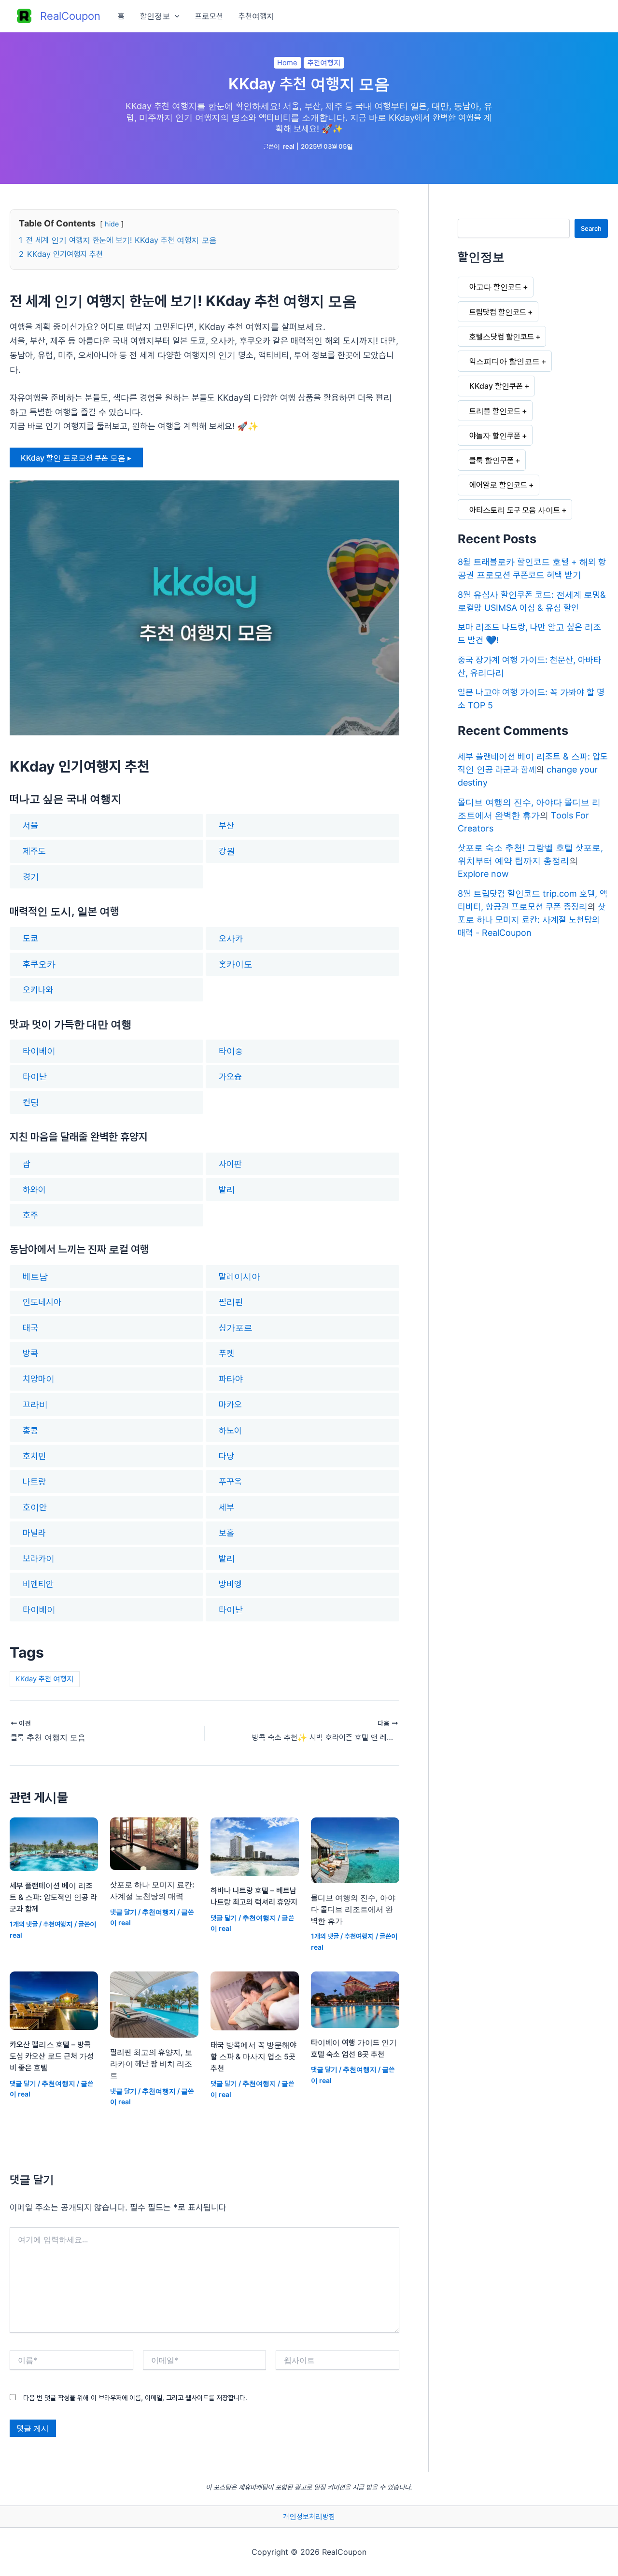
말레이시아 (239, 1276)
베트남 (35, 1276)
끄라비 (35, 1404)
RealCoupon (70, 16)
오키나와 (38, 990)
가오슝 (230, 1077)
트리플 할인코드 (495, 411)
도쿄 (30, 938)
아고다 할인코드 (495, 287)
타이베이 (39, 1051)
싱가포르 (236, 1328)
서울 (30, 825)
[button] (175, 16)
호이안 (35, 1507)
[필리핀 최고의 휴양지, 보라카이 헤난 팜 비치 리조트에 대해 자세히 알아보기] (154, 2004)
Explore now (483, 874)
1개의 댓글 (24, 1924)
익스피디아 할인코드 (505, 361)
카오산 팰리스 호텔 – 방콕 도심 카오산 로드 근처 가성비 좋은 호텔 (52, 2056)
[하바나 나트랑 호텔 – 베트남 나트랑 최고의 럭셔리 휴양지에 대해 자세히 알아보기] (255, 1846)
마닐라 (34, 1533)
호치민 (34, 1456)
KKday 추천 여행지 (45, 1679)
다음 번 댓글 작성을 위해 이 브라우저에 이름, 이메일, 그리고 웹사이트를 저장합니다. (135, 2398)
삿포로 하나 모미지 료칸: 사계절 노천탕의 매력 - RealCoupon (532, 920)
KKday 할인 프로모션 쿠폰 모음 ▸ (76, 458)
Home (287, 63)
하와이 (34, 1189)
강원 (227, 851)
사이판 (230, 1164)
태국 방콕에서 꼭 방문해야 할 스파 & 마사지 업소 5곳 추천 (253, 2056)
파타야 (231, 1379)
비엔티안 (38, 1584)
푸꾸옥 (230, 1482)
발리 (227, 1189)
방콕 (30, 1353)
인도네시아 (42, 1302)
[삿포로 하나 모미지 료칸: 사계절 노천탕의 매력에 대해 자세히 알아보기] (154, 1843)
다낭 (226, 1456)
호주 (30, 1215)
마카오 (230, 1404)
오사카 (231, 938)
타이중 (231, 1051)
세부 (226, 1507)
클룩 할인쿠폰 (492, 460)
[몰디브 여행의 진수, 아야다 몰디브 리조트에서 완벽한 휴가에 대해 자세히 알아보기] (355, 1849)
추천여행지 (256, 16)
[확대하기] (387, 493)
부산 (226, 825)
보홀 (226, 1533)
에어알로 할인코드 (498, 485)
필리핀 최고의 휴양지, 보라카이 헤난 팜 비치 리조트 (151, 2064)
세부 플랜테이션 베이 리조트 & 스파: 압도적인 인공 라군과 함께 (53, 1897)
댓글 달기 (123, 1912)
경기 (31, 877)
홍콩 (30, 1430)
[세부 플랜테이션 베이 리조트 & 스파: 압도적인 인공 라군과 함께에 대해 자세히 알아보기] (54, 1843)
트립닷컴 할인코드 (498, 312)
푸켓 (226, 1353)
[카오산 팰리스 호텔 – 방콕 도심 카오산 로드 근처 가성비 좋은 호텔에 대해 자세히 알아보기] (54, 2000)
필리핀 (231, 1302)
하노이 (230, 1430)
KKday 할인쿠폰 (496, 386)
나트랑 (34, 1482)
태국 (30, 1328)
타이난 (35, 1077)
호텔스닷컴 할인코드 (502, 337)
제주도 (34, 851)
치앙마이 (39, 1379)
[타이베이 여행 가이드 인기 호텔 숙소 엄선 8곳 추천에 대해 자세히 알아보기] (355, 1999)
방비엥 (230, 1584)
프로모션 (209, 16)
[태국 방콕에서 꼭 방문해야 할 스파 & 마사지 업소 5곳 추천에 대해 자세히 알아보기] (255, 2000)
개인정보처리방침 (309, 2517)
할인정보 (155, 16)
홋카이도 (236, 964)
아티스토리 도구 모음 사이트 (515, 510)
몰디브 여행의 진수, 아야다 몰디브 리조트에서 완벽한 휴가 (353, 1909)
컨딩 (31, 1102)
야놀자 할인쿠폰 (495, 436)
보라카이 (39, 1558)
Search (591, 228)
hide (112, 224)
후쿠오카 (39, 964)
